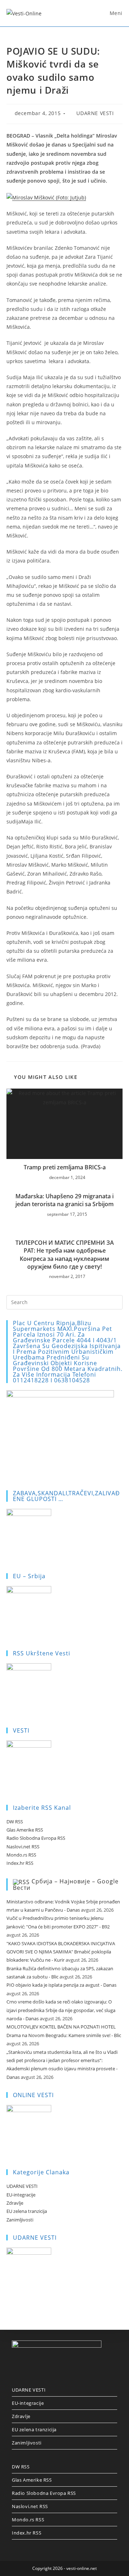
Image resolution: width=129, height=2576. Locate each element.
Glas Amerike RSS (25, 1830)
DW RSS (15, 1822)
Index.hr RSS (20, 1863)
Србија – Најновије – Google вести (66, 1884)
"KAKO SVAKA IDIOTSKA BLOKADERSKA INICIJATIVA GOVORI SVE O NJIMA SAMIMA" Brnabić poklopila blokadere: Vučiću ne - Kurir (61, 1952)
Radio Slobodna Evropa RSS (36, 1838)
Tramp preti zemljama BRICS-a (65, 1167)
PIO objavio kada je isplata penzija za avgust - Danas (61, 1985)
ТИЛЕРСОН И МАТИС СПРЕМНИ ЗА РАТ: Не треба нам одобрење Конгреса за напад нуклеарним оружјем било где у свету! (65, 1255)
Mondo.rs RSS (21, 1855)
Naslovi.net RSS (23, 1847)
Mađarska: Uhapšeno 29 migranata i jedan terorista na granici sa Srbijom (64, 1200)
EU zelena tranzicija (27, 2211)
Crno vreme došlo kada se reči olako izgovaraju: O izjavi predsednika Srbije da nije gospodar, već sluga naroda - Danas (61, 2010)
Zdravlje (15, 2203)
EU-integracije (21, 2195)
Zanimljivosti (20, 2220)
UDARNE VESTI (95, 113)
